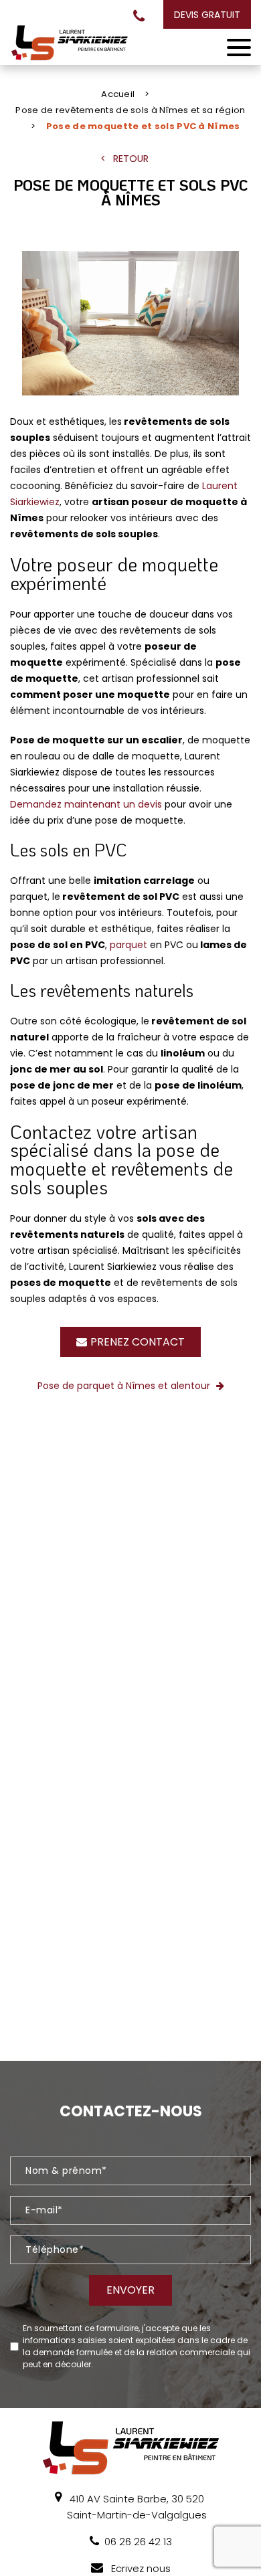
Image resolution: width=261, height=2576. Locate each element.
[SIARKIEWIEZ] (69, 43)
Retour (131, 159)
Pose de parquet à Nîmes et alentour (125, 1386)
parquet (130, 945)
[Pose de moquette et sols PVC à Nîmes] (131, 326)
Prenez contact (138, 1342)
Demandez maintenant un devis (86, 804)
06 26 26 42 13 (139, 16)
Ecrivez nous (140, 2568)
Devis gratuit (207, 15)
